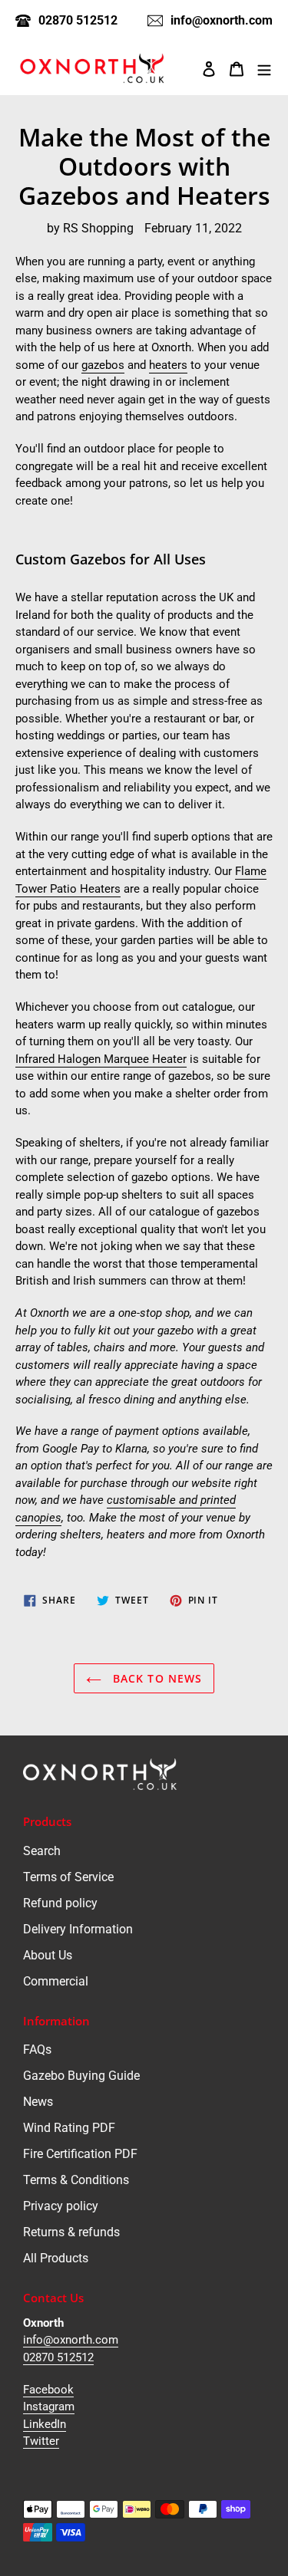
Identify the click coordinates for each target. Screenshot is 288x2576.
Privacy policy (61, 2206)
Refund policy (60, 1903)
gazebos (103, 365)
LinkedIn (45, 2424)
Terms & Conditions (76, 2180)
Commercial (56, 1981)
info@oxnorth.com (71, 2340)
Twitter (41, 2441)
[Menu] (264, 68)
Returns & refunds (71, 2232)
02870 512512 (58, 2357)
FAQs (37, 2050)
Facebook (48, 2390)
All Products (56, 2258)
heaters (168, 365)
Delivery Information (78, 1929)
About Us (48, 1955)
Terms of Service (68, 1877)
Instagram (49, 2407)
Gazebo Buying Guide (81, 2076)
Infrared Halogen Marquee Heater (101, 1059)
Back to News (156, 1678)
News (38, 2102)
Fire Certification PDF (80, 2154)
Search (42, 1851)
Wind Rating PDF (69, 2128)
